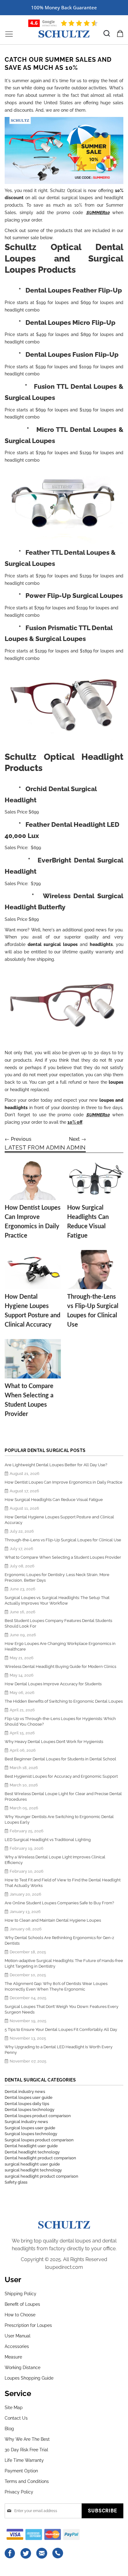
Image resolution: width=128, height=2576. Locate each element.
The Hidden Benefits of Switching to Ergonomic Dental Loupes (64, 1701)
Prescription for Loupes (28, 2325)
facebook (10, 2553)
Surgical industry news (26, 2122)
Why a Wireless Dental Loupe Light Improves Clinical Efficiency (55, 1860)
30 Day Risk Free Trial (26, 2450)
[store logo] (64, 34)
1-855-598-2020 (58, 2553)
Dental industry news (25, 2092)
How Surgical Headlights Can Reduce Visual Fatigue (54, 1500)
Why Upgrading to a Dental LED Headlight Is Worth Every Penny (59, 2050)
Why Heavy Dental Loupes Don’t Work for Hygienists (54, 1742)
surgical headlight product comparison (41, 2176)
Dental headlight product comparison (40, 2158)
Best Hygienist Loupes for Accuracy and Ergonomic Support (61, 1776)
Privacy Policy (19, 2492)
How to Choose (20, 2315)
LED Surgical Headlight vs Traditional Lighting (48, 1840)
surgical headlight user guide (32, 2164)
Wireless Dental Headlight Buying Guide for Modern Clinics (60, 1667)
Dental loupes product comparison (38, 2116)
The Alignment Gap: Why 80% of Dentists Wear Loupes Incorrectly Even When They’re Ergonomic (56, 1986)
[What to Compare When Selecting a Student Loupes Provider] (33, 1359)
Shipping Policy (21, 2294)
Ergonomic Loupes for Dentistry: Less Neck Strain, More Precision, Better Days (57, 1577)
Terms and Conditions (27, 2481)
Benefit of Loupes (22, 2304)
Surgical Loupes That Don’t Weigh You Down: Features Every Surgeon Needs (62, 2009)
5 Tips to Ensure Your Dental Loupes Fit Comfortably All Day (61, 2029)
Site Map (14, 2408)
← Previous (18, 1139)
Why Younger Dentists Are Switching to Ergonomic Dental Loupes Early (59, 1819)
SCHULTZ (64, 2224)
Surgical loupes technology (31, 2134)
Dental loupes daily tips (27, 2104)
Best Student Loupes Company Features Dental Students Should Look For (58, 1623)
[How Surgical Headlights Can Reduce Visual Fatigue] (95, 1180)
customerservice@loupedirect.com (42, 2553)
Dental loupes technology (30, 2110)
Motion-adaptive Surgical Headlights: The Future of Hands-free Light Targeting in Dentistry (64, 1963)
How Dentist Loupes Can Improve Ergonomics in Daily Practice (64, 1482)
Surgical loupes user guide (30, 2128)
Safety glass (16, 2182)
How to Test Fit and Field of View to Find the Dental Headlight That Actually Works (63, 1883)
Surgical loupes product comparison (39, 2140)
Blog (9, 2429)
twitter (26, 2553)
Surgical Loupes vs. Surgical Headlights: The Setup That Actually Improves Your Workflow (57, 1600)
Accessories (17, 2346)
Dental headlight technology (32, 2152)
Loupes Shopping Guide (29, 2378)
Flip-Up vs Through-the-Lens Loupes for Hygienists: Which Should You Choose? (60, 1721)
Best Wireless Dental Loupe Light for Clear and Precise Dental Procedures (63, 1796)
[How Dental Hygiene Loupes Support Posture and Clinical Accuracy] (33, 1270)
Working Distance (23, 2368)
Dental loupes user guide (29, 2097)
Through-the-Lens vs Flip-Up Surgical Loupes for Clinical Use (63, 1540)
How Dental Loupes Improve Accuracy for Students (53, 1684)
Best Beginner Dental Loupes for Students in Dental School (60, 1759)
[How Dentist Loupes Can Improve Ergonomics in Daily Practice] (33, 1180)
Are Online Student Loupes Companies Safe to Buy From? (59, 1903)
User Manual (18, 2336)
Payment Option (21, 2471)
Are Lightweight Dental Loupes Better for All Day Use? (56, 1465)
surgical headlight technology (33, 2170)
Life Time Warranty (24, 2460)
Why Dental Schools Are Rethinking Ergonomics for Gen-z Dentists (59, 1940)
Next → (78, 1139)
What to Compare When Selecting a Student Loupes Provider (63, 1557)
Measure (13, 2357)
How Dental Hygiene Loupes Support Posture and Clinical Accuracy (59, 1520)
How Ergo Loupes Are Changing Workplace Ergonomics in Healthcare (60, 1646)
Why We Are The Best (27, 2439)
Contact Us (16, 2418)
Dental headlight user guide (31, 2146)
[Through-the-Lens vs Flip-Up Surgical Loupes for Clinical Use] (95, 1270)
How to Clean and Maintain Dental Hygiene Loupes (53, 1920)
